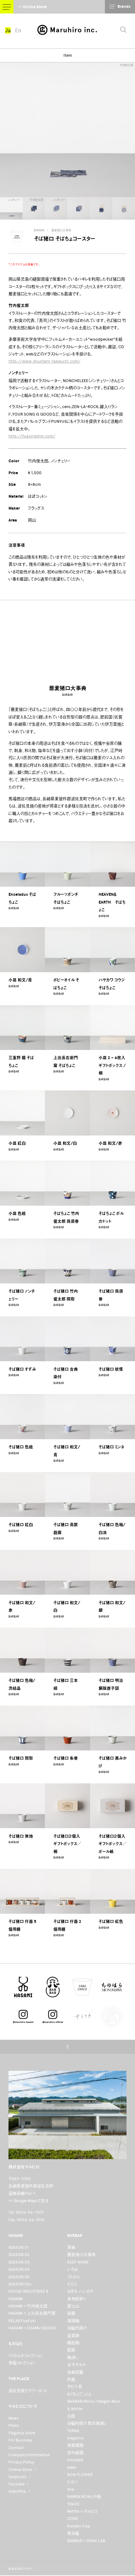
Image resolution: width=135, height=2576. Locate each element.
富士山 (73, 2306)
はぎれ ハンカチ (80, 2291)
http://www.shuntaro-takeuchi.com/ (44, 361)
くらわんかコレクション (26, 2356)
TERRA (73, 2431)
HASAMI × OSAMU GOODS (32, 2328)
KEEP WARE (78, 2262)
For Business (20, 2440)
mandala (75, 2460)
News (13, 2418)
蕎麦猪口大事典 (61, 230)
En (18, 30)
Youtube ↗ (19, 2484)
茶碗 (71, 2247)
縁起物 (73, 2343)
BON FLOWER (80, 2475)
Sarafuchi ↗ (20, 2477)
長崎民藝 (75, 2372)
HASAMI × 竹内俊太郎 (28, 2306)
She (71, 2489)
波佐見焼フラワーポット (28, 2391)
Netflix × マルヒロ (82, 2511)
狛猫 (71, 2313)
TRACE (73, 2504)
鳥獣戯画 (75, 2445)
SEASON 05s (20, 2284)
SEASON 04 (19, 2269)
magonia (75, 2438)
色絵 (71, 2379)
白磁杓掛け (77, 2328)
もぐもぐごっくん (79, 2394)
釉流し (73, 2357)
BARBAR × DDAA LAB (86, 2541)
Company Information (29, 2455)
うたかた (74, 2277)
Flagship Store (22, 2433)
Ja (8, 30)
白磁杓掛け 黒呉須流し (87, 2423)
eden (72, 2467)
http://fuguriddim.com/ (32, 436)
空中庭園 (75, 2453)
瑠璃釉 (73, 2321)
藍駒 (71, 2350)
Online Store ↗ (23, 2470)
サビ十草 (75, 2387)
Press (13, 2425)
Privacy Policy (21, 2462)
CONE (73, 2518)
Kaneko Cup (79, 2526)
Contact (16, 2448)
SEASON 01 (19, 2247)
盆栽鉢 (73, 2335)
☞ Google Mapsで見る (28, 2201)
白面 (71, 2416)
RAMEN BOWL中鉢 (84, 2497)
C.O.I (72, 2482)
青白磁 (73, 2533)
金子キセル (77, 2365)
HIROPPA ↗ (20, 2492)
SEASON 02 (19, 2255)
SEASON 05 (19, 2277)
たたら (72, 2284)
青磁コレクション (22, 2363)
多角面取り (77, 2299)
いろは (73, 2269)
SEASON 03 (19, 2262)
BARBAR (39, 230)
